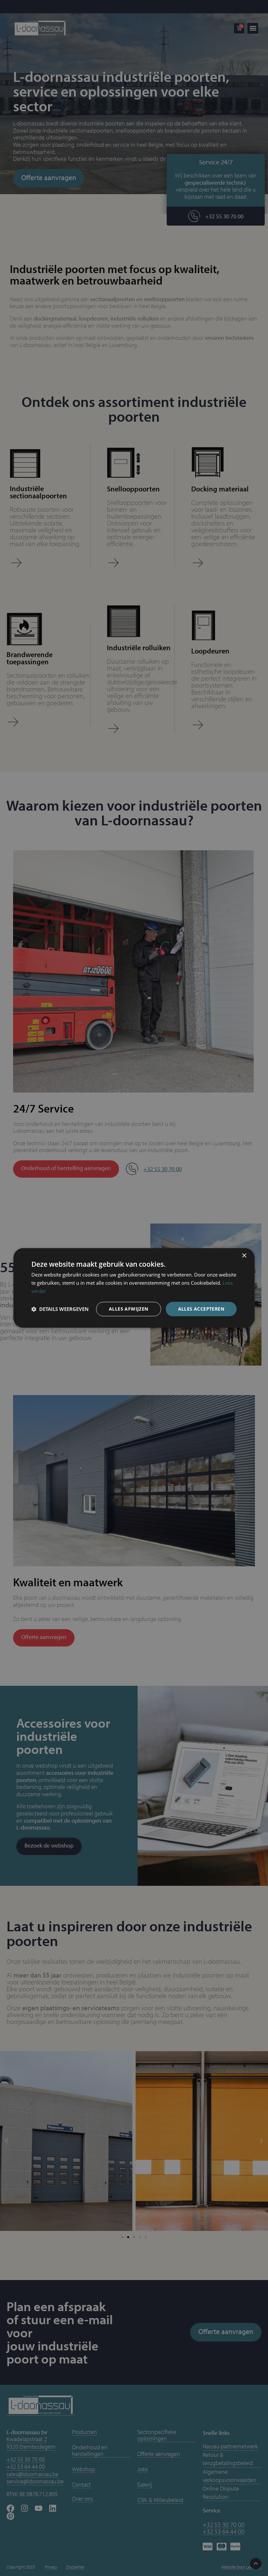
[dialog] (134, 1288)
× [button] (244, 1256)
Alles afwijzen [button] (129, 1309)
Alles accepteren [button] (201, 1309)
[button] (60, 1309)
